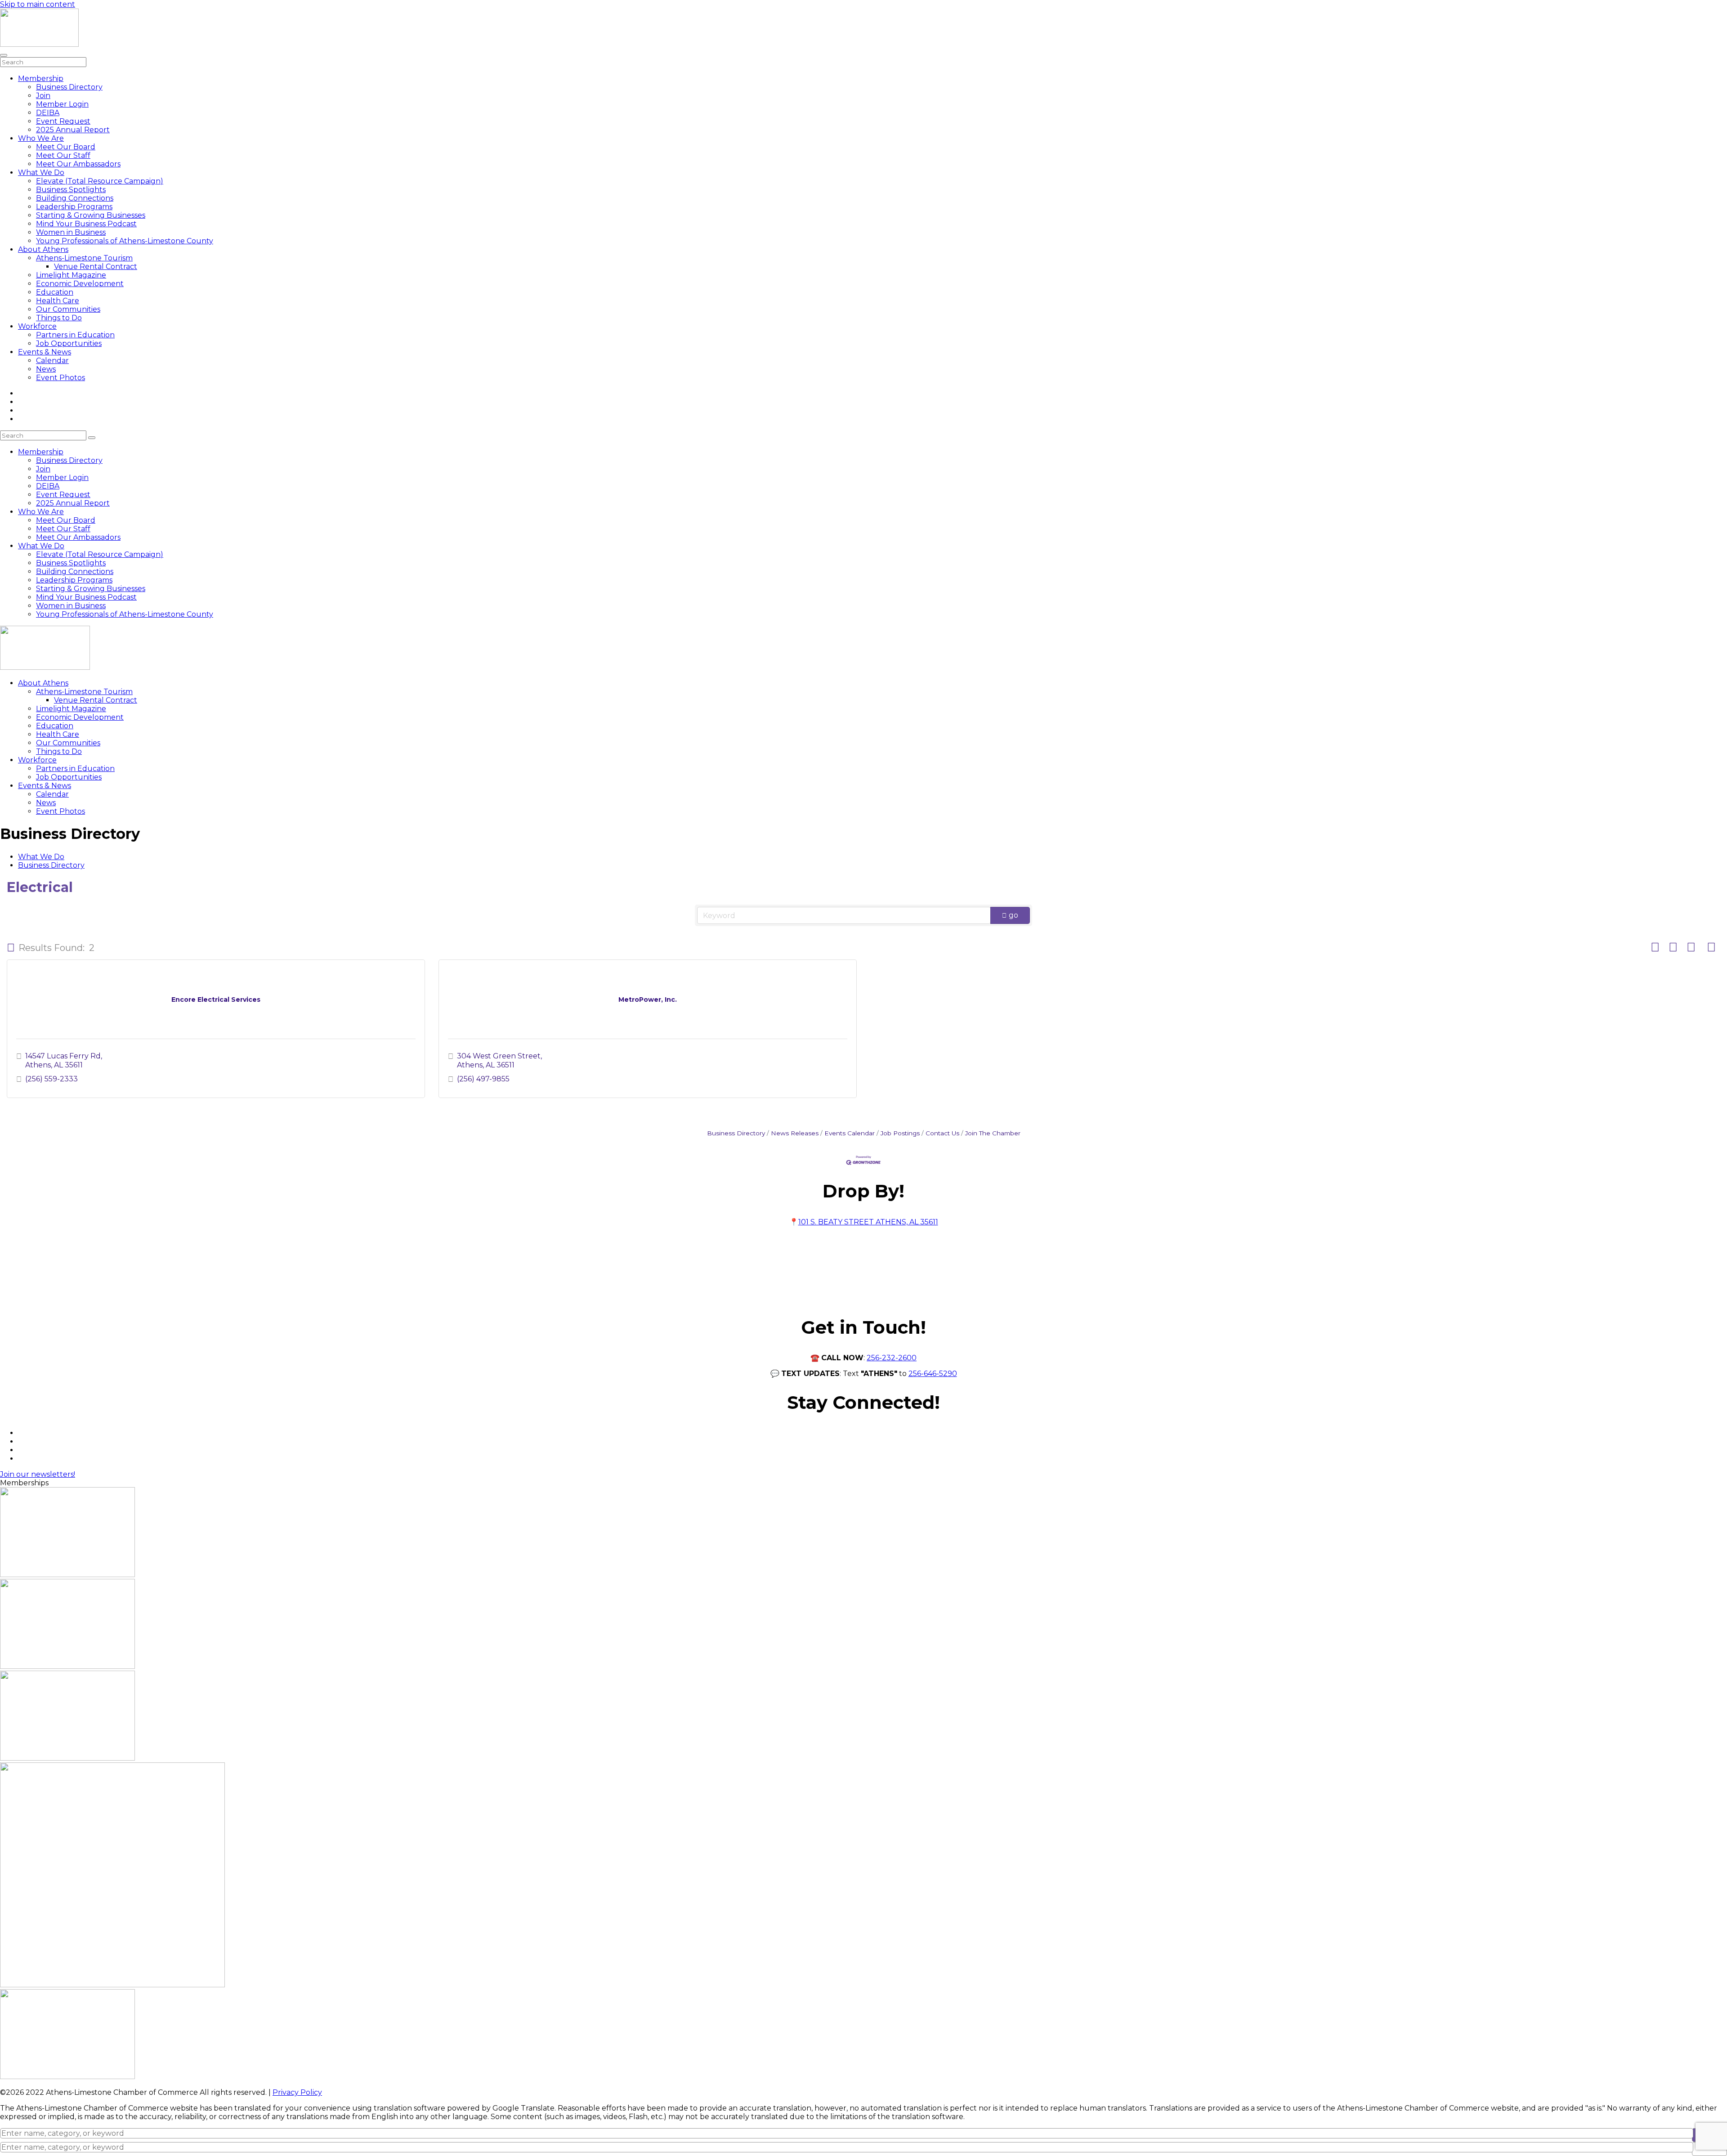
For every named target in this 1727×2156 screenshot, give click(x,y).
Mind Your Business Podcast (86, 224)
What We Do (41, 173)
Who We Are (41, 138)
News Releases (795, 1133)
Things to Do (59, 318)
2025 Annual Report (73, 130)
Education (55, 292)
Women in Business (71, 232)
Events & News (45, 352)
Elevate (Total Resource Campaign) (100, 181)
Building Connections (75, 198)
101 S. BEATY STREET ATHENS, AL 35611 (868, 1222)
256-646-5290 (933, 1374)
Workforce (37, 326)
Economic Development (80, 284)
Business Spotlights (71, 190)
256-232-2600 (892, 1358)
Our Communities (68, 309)
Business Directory (69, 87)
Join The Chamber (993, 1133)
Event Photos (60, 378)
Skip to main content (38, 4)
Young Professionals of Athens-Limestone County (125, 241)
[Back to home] (39, 44)
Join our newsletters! (38, 1474)
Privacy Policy (297, 2092)
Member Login (62, 104)
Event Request (63, 121)
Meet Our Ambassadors (78, 164)
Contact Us (942, 1133)
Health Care (58, 301)
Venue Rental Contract (96, 267)
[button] (11, 948)
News (46, 369)
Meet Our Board (66, 147)
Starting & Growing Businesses (91, 215)
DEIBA (48, 113)
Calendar (52, 361)
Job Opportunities (69, 343)
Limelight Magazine (71, 275)
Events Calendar (850, 1133)
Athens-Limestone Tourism (84, 258)
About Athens (43, 249)
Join (43, 96)
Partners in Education (75, 335)
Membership (41, 78)
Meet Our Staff (63, 155)
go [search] (1013, 915)
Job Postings (900, 1133)
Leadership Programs (74, 207)
